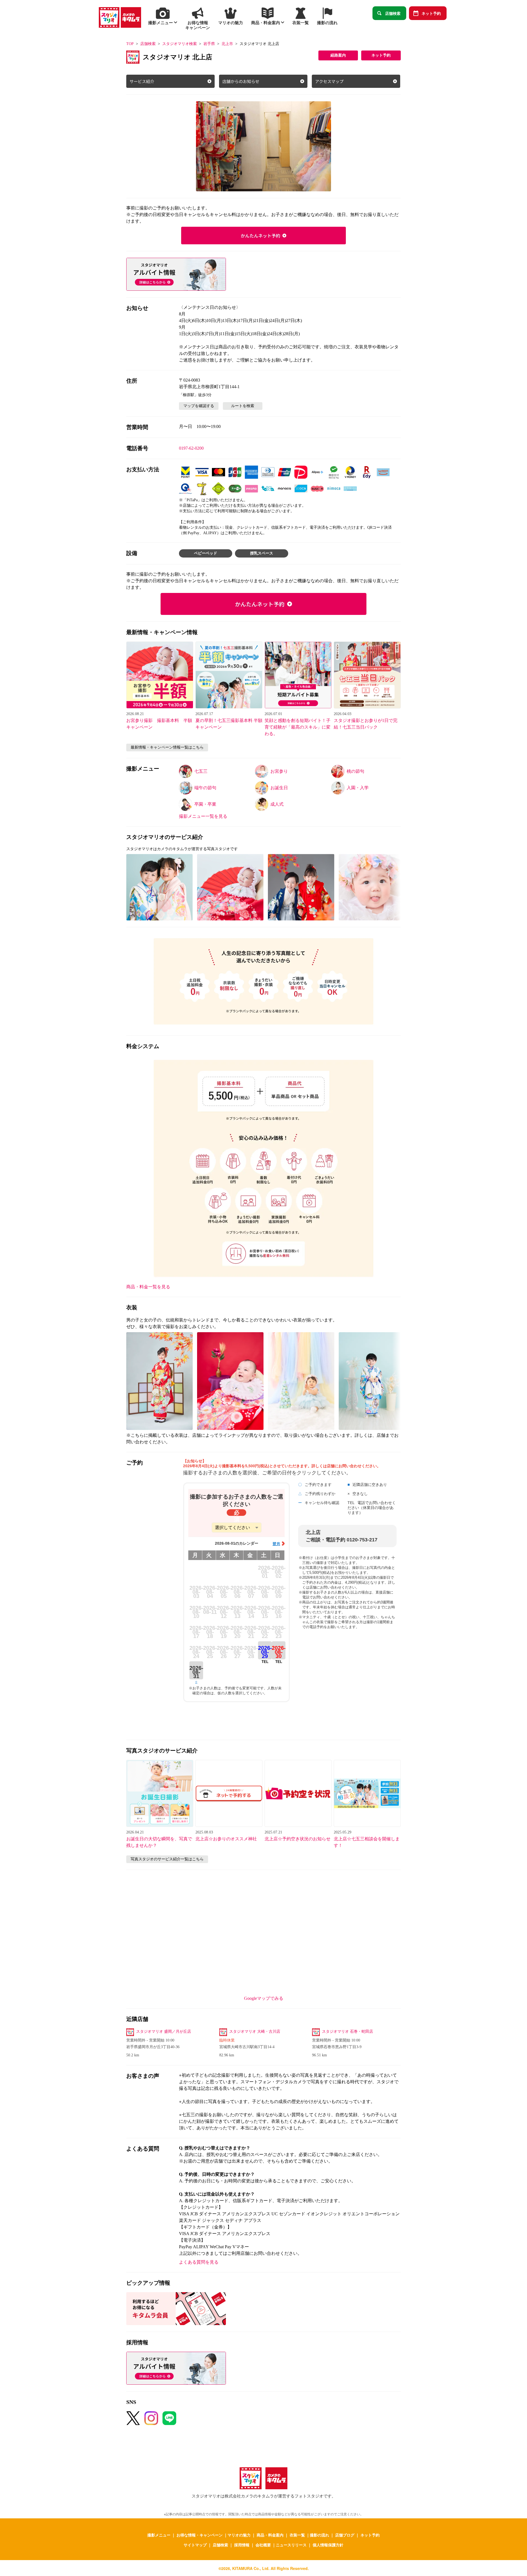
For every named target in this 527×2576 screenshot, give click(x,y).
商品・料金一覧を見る (148, 1287)
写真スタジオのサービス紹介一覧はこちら (167, 1859)
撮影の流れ (319, 2535)
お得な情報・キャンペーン (200, 2535)
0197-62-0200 (191, 448)
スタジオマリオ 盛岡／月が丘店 (164, 2032)
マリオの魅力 (239, 2535)
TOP (130, 44)
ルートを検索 (243, 406)
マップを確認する (199, 406)
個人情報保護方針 (328, 2545)
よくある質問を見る (199, 2262)
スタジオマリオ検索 (180, 44)
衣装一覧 (297, 2535)
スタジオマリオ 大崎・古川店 (255, 2032)
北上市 (227, 44)
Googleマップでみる (264, 1998)
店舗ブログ (345, 2535)
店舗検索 (393, 13)
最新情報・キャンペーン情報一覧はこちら (167, 747)
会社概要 (263, 2545)
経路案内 (338, 55)
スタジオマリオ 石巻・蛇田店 (347, 2032)
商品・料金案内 (270, 2535)
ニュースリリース (291, 2545)
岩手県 (209, 44)
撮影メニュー (159, 2535)
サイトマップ (195, 2545)
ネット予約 (431, 13)
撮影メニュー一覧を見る (203, 816)
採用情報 (242, 2545)
